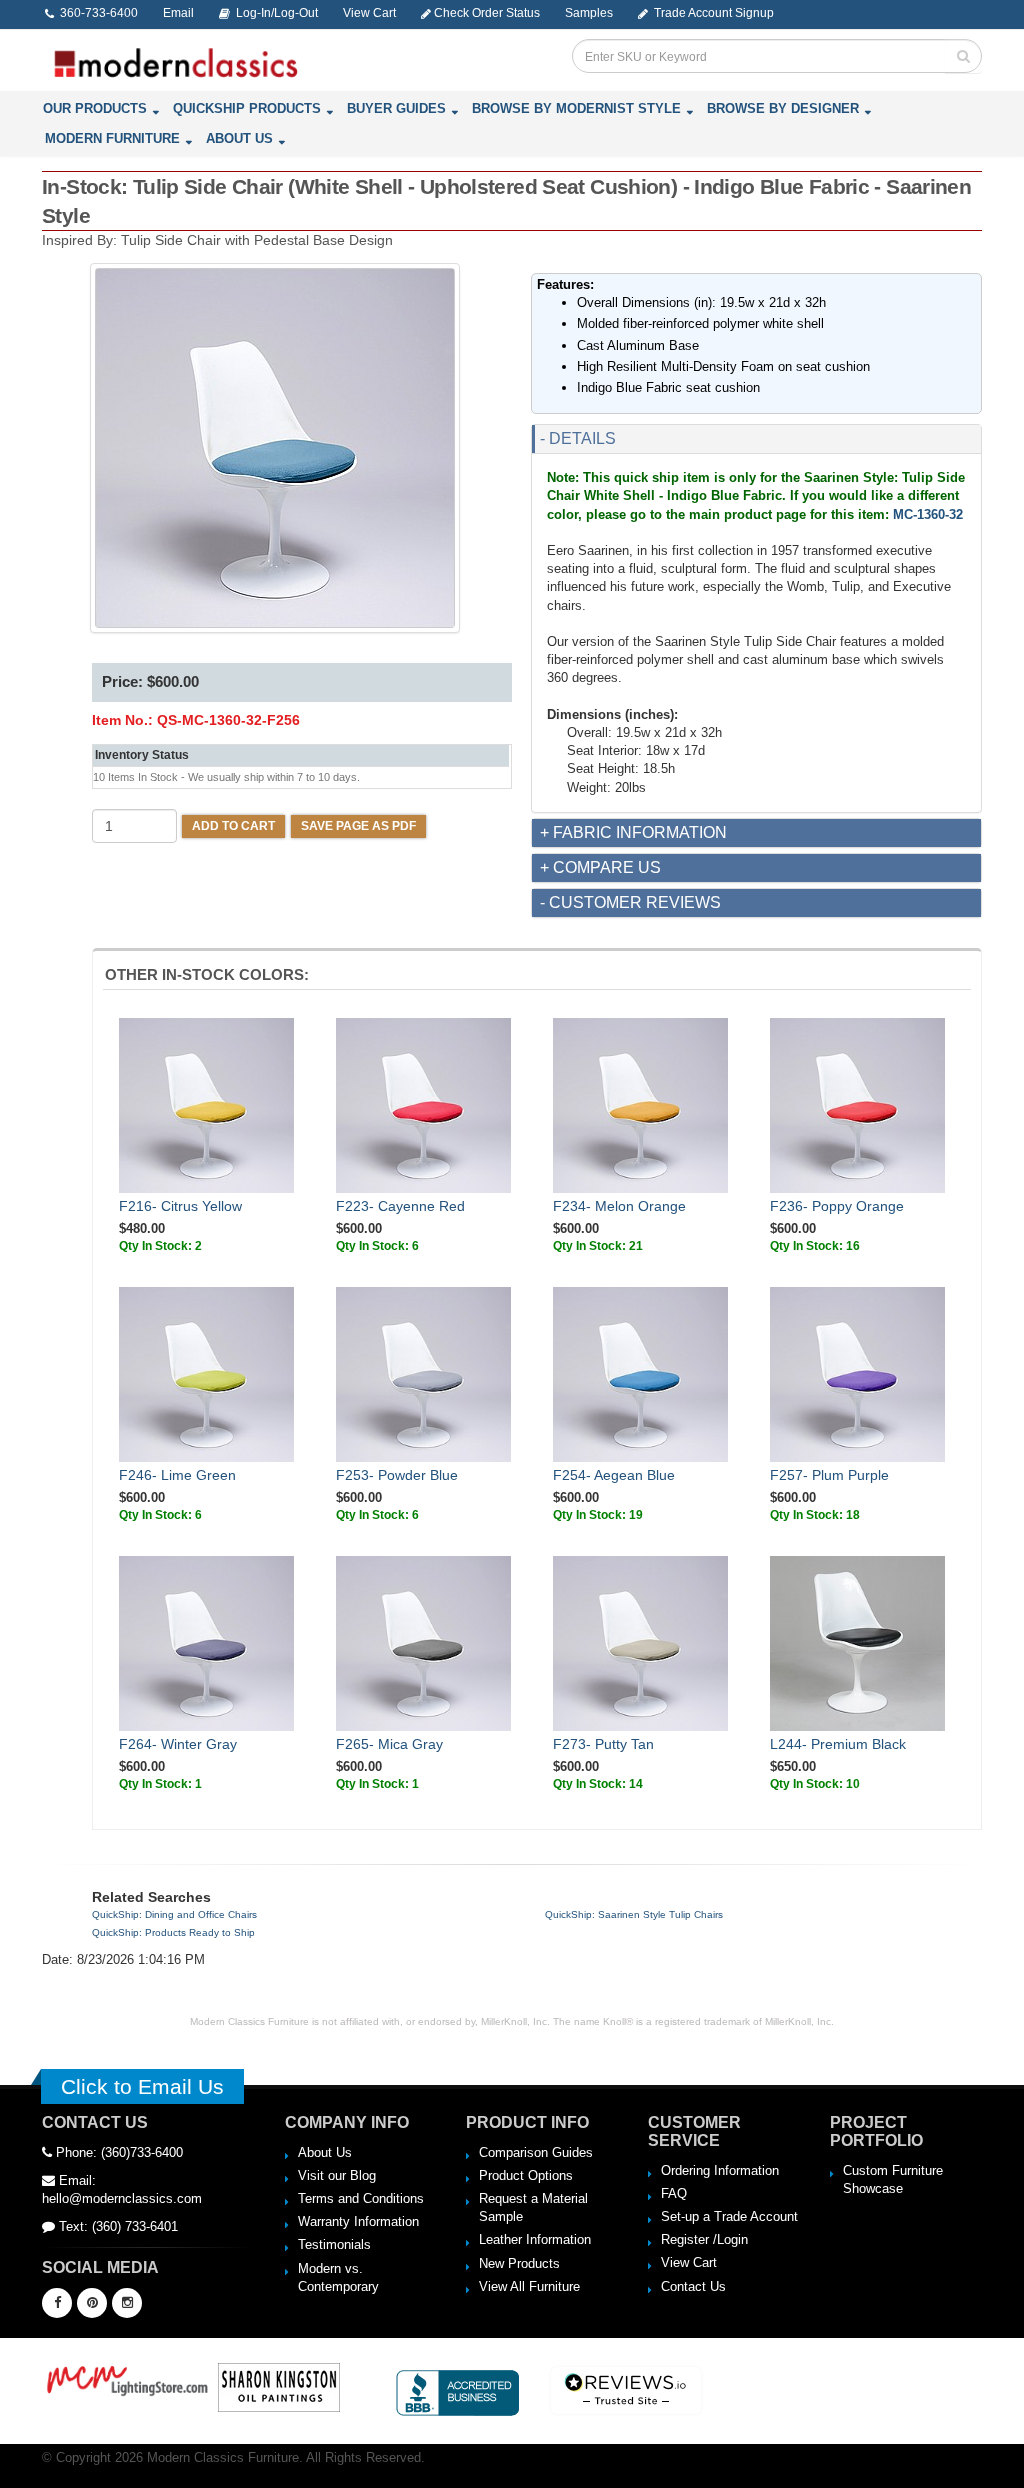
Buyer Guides (396, 108)
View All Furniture (529, 2286)
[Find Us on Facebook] (57, 2303)
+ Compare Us (600, 867)
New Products (519, 2263)
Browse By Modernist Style (576, 108)
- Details (578, 438)
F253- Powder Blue (397, 1475)
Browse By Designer (783, 108)
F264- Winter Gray (178, 1744)
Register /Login (704, 2239)
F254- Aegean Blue (614, 1475)
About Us (239, 138)
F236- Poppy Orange (837, 1206)
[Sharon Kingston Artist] (279, 2386)
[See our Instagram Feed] (127, 2303)
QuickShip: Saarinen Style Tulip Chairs (634, 1914)
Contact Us (693, 2286)
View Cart (689, 2262)
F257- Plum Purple (829, 1475)
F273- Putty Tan (603, 1744)
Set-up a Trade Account (729, 2216)
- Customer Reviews (630, 902)
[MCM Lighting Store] (128, 2378)
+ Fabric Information (633, 832)
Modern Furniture (112, 138)
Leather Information (535, 2239)
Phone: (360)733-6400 (117, 2152)
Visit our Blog (337, 2175)
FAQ (674, 2193)
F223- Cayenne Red (400, 1206)
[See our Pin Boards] (92, 2303)
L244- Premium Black (838, 1744)
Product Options (526, 2175)
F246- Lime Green (177, 1475)
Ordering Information (720, 2170)
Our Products (95, 108)
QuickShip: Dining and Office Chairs (174, 1914)
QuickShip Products (247, 108)
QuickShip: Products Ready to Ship (173, 1932)
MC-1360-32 (928, 514)
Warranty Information (358, 2221)
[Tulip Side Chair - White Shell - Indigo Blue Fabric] (275, 448)
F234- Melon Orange (619, 1206)
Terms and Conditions (361, 2198)
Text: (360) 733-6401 (116, 2226)
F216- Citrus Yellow (180, 1206)
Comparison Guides (536, 2152)
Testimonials (334, 2244)
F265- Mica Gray (389, 1744)
